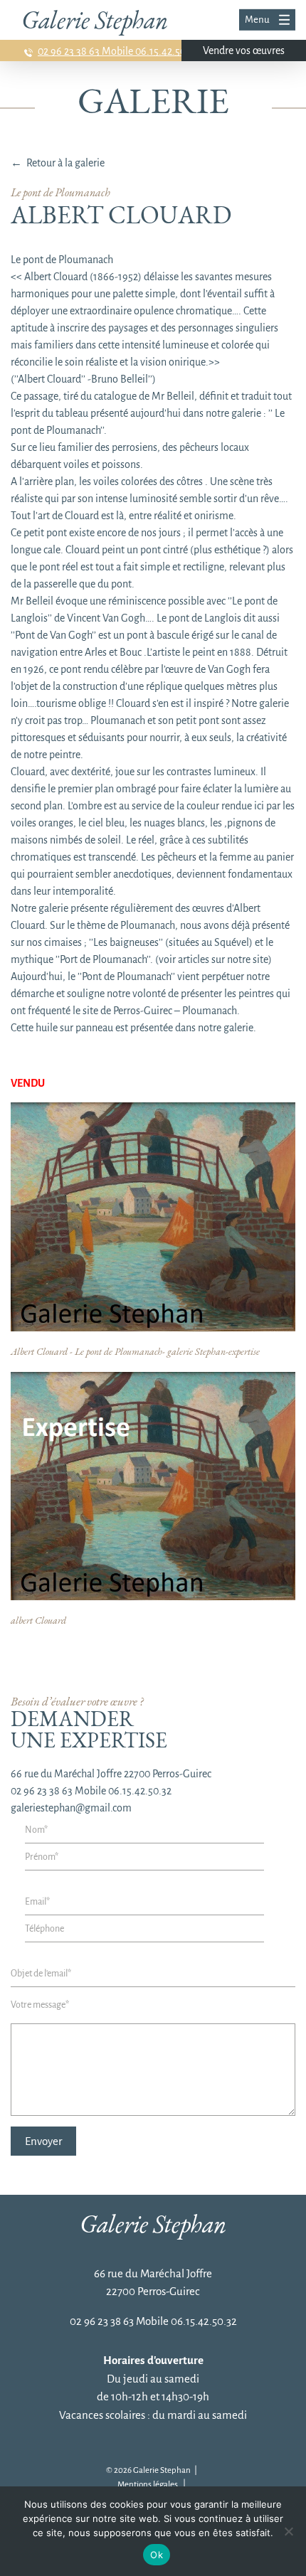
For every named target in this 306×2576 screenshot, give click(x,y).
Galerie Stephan (95, 20)
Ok (157, 2555)
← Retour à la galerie (58, 163)
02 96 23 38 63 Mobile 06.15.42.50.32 (118, 51)
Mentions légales (148, 2485)
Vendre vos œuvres (244, 50)
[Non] (288, 2531)
